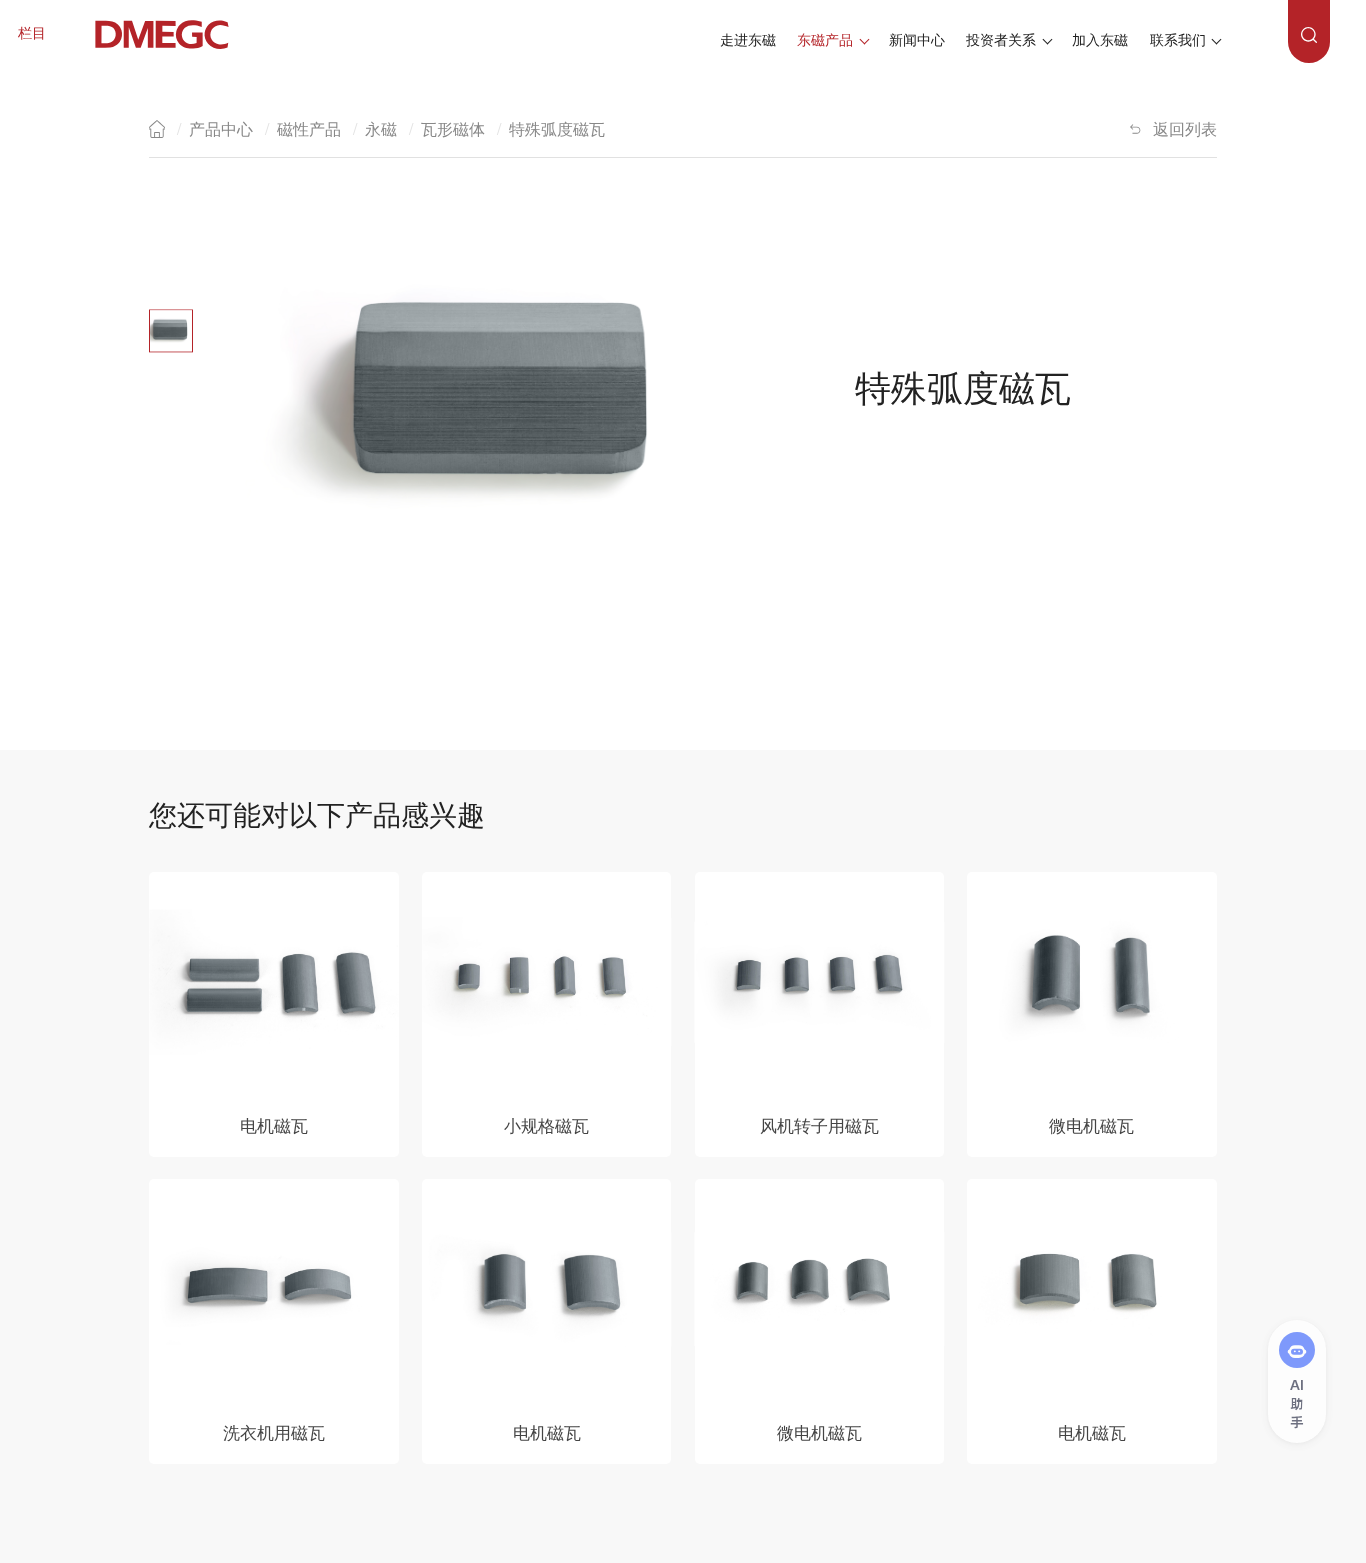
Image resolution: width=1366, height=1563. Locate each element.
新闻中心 (917, 40)
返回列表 (1185, 128)
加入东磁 (1100, 40)
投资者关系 (1001, 40)
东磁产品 (825, 40)
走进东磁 (748, 40)
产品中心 (221, 128)
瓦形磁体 (453, 128)
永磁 (381, 128)
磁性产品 (309, 128)
